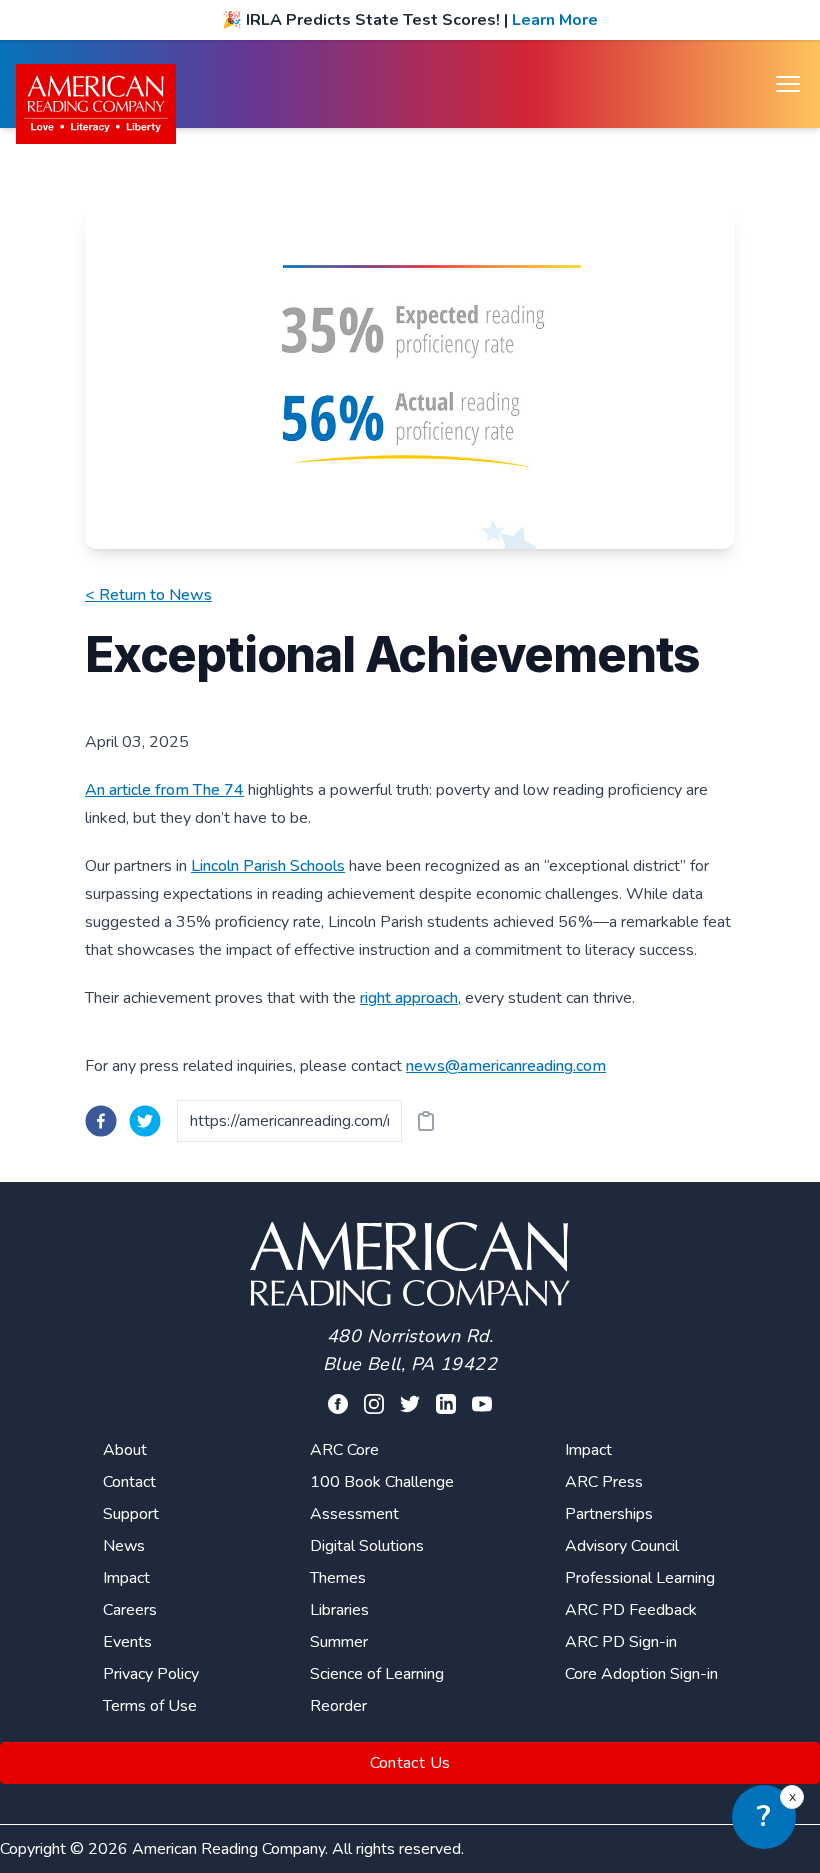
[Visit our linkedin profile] (446, 1404)
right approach (409, 998)
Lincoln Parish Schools (268, 866)
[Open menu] (788, 84)
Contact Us (410, 1763)
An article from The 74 (164, 790)
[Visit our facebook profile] (338, 1404)
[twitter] (145, 1121)
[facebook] (101, 1121)
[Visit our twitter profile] (410, 1404)
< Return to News (148, 595)
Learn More (555, 20)
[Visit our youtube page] (482, 1404)
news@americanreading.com (506, 1066)
